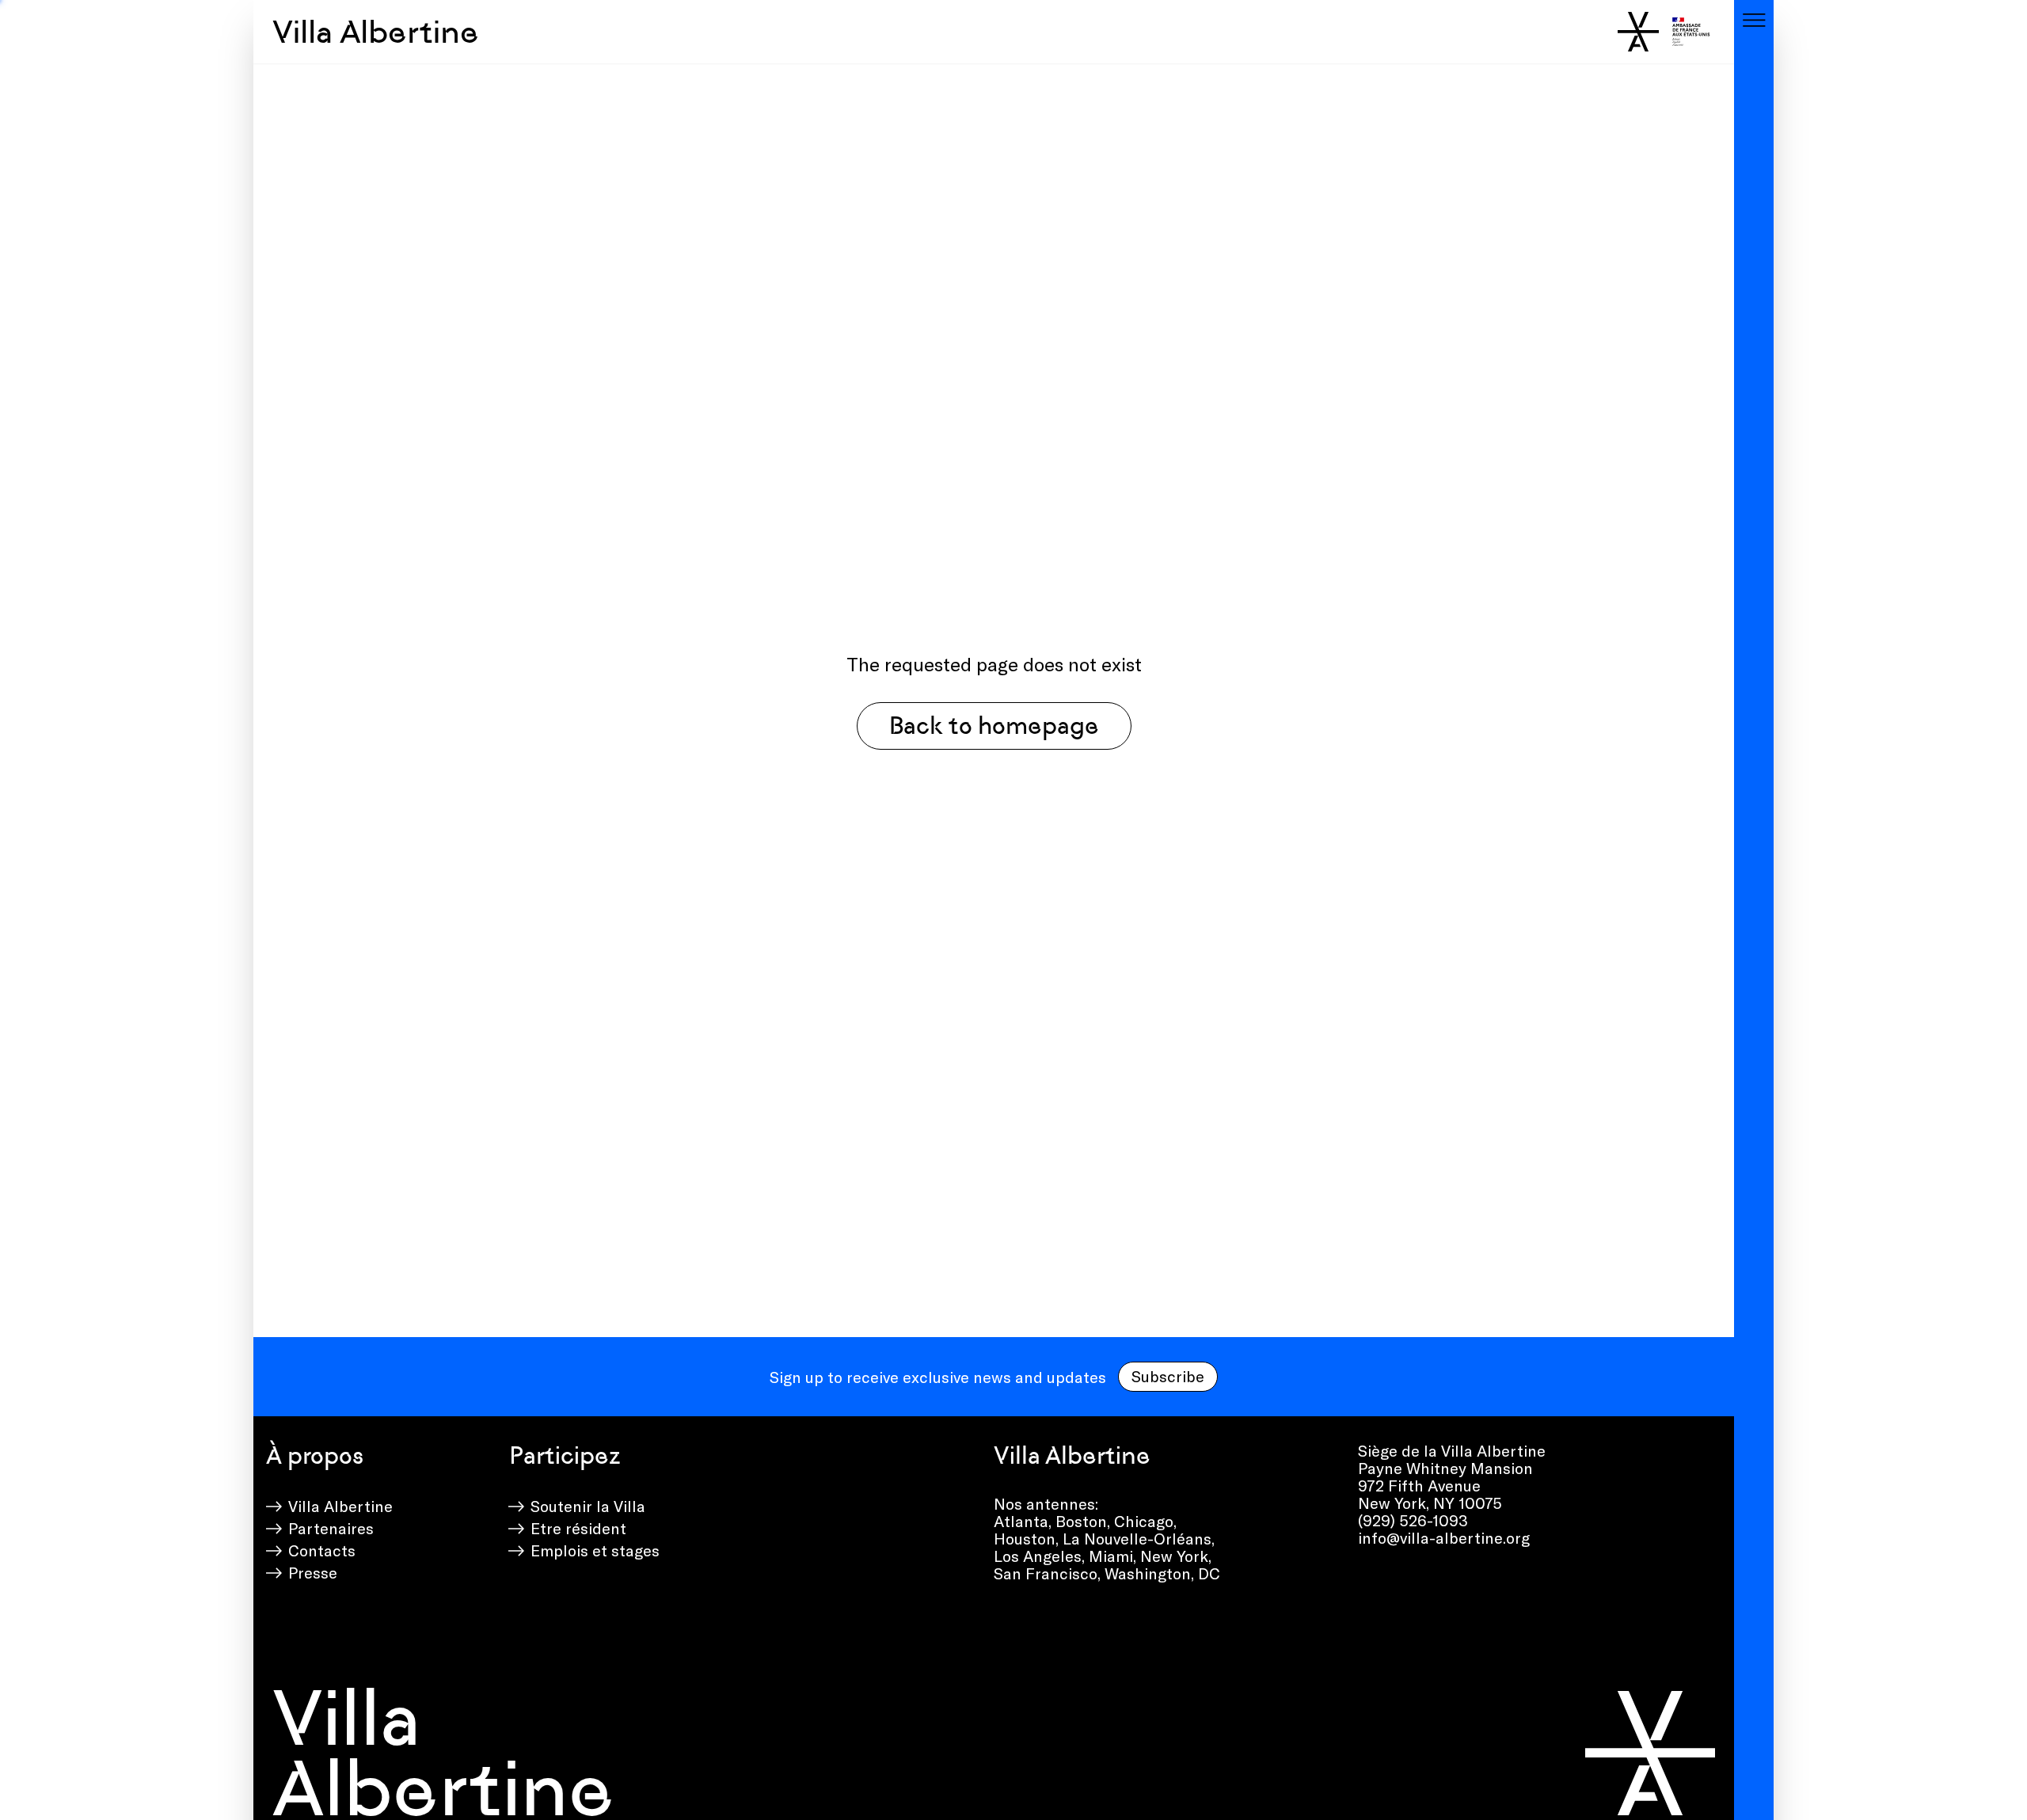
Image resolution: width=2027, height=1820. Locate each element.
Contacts (322, 1550)
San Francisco (1046, 1573)
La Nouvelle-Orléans (1137, 1538)
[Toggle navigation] (1754, 20)
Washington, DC (1162, 1573)
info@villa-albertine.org (1444, 1537)
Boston (1081, 1521)
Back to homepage (994, 726)
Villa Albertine (376, 32)
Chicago (1144, 1521)
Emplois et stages (595, 1550)
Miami (1111, 1556)
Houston (1025, 1538)
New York (1174, 1556)
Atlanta (1021, 1521)
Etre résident (578, 1528)
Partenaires (331, 1528)
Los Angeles (1038, 1556)
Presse (313, 1572)
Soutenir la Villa (588, 1506)
